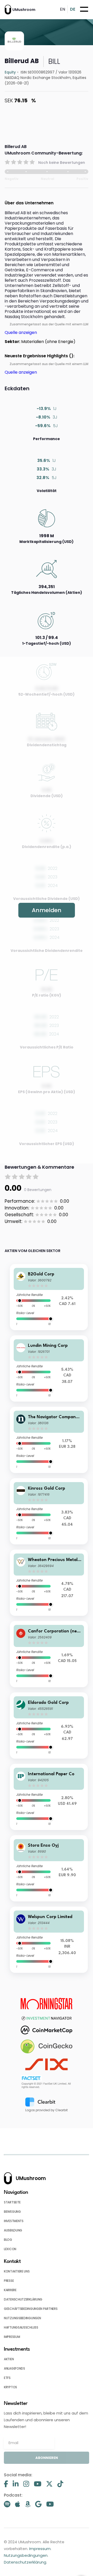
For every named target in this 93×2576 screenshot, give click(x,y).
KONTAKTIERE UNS (17, 2271)
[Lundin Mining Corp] (49, 1368)
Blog (8, 2240)
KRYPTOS (10, 2387)
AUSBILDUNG (13, 2230)
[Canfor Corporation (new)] (49, 1654)
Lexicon (10, 2249)
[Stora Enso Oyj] (49, 1868)
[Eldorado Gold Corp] (49, 1726)
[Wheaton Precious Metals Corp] (49, 1583)
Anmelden (47, 910)
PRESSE (9, 2281)
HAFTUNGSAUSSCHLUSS (21, 2327)
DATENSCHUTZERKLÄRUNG (23, 2299)
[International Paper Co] (49, 1797)
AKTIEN (9, 2359)
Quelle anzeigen (21, 332)
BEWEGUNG (12, 2212)
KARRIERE (10, 2290)
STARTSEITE (12, 2202)
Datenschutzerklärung (25, 2562)
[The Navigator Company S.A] (49, 1440)
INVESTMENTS (14, 2221)
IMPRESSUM (12, 2337)
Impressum (40, 2549)
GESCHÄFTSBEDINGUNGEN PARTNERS (31, 2309)
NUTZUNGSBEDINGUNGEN (22, 2318)
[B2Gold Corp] (49, 1297)
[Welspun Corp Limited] (49, 1940)
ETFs (7, 2378)
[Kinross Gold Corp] (49, 1511)
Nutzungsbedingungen (26, 2555)
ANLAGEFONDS (14, 2368)
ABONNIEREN (47, 2458)
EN (63, 9)
